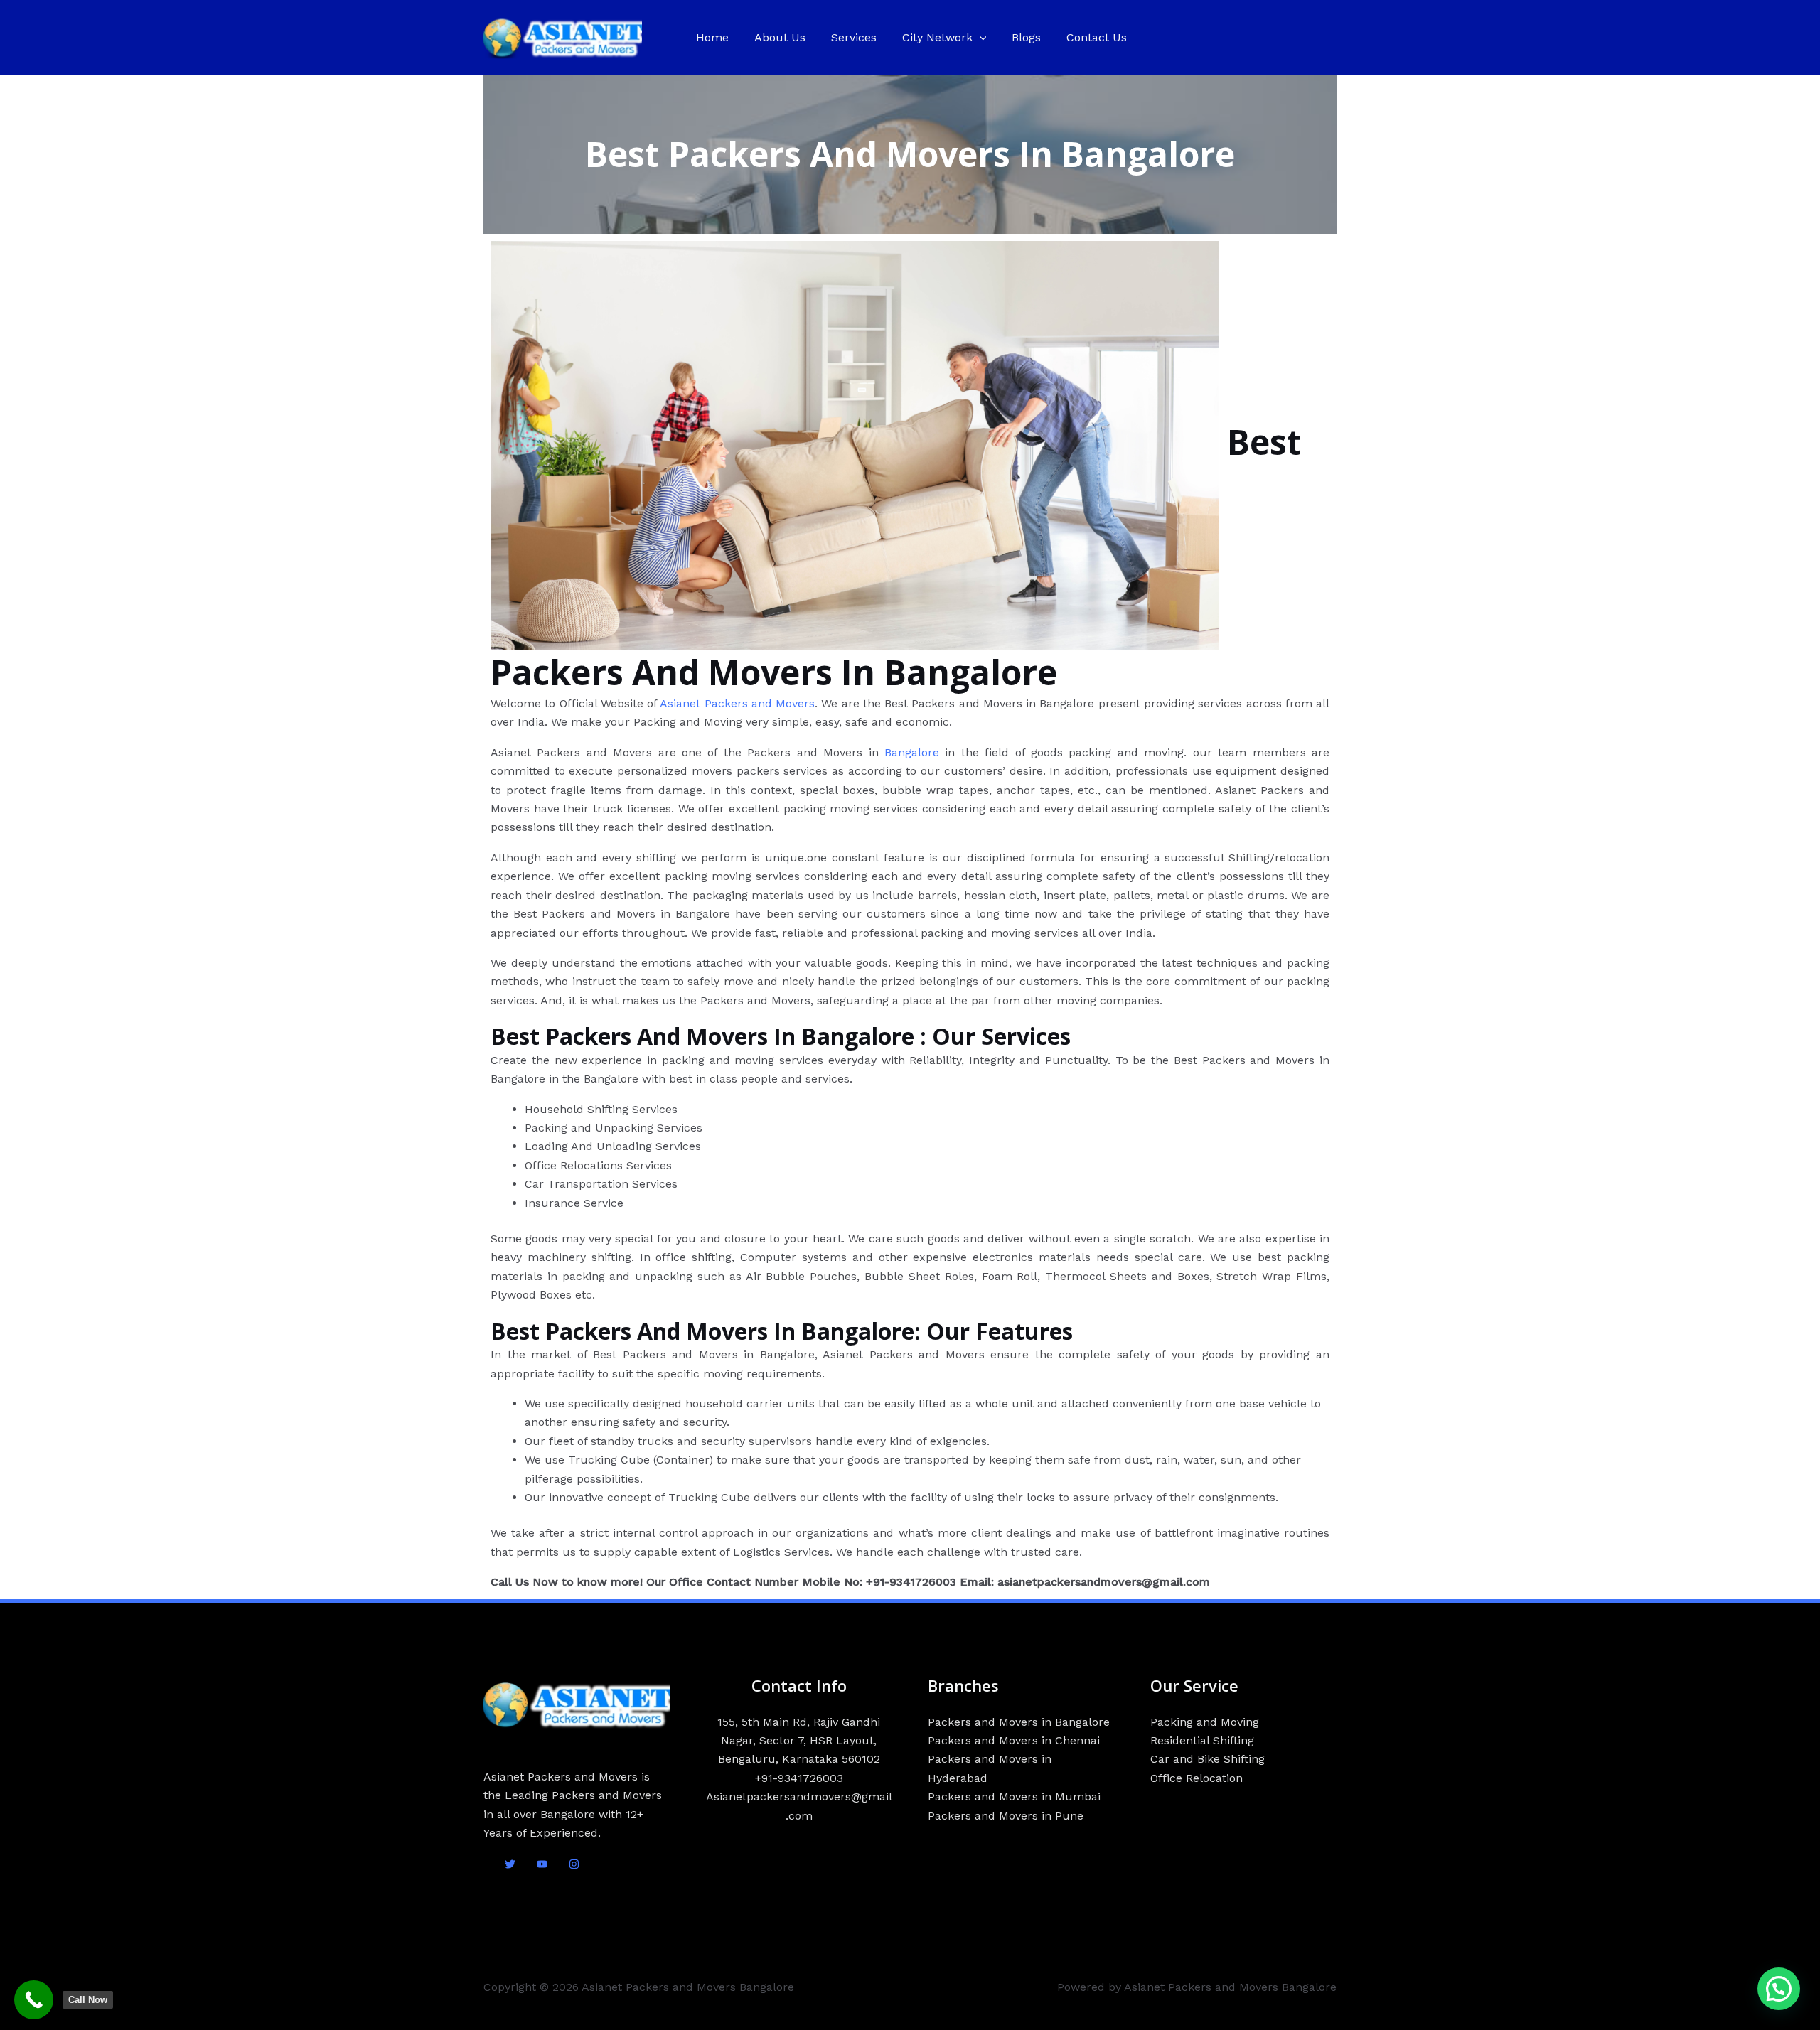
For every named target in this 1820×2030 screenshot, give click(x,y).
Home (712, 37)
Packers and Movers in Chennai (1014, 1740)
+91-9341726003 (799, 1778)
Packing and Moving (1205, 1722)
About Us (780, 37)
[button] (980, 38)
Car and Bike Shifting (1208, 1759)
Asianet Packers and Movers (737, 703)
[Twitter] (510, 1864)
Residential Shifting (1202, 1740)
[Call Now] (34, 2000)
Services (854, 37)
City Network (937, 37)
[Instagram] (574, 1864)
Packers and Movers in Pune (1006, 1816)
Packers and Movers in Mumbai (1014, 1797)
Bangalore (912, 752)
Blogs (1026, 37)
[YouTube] (542, 1864)
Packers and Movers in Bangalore (1019, 1722)
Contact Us (1097, 37)
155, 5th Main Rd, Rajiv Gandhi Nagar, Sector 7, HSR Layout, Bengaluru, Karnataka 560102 (799, 1741)
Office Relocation (1197, 1778)
